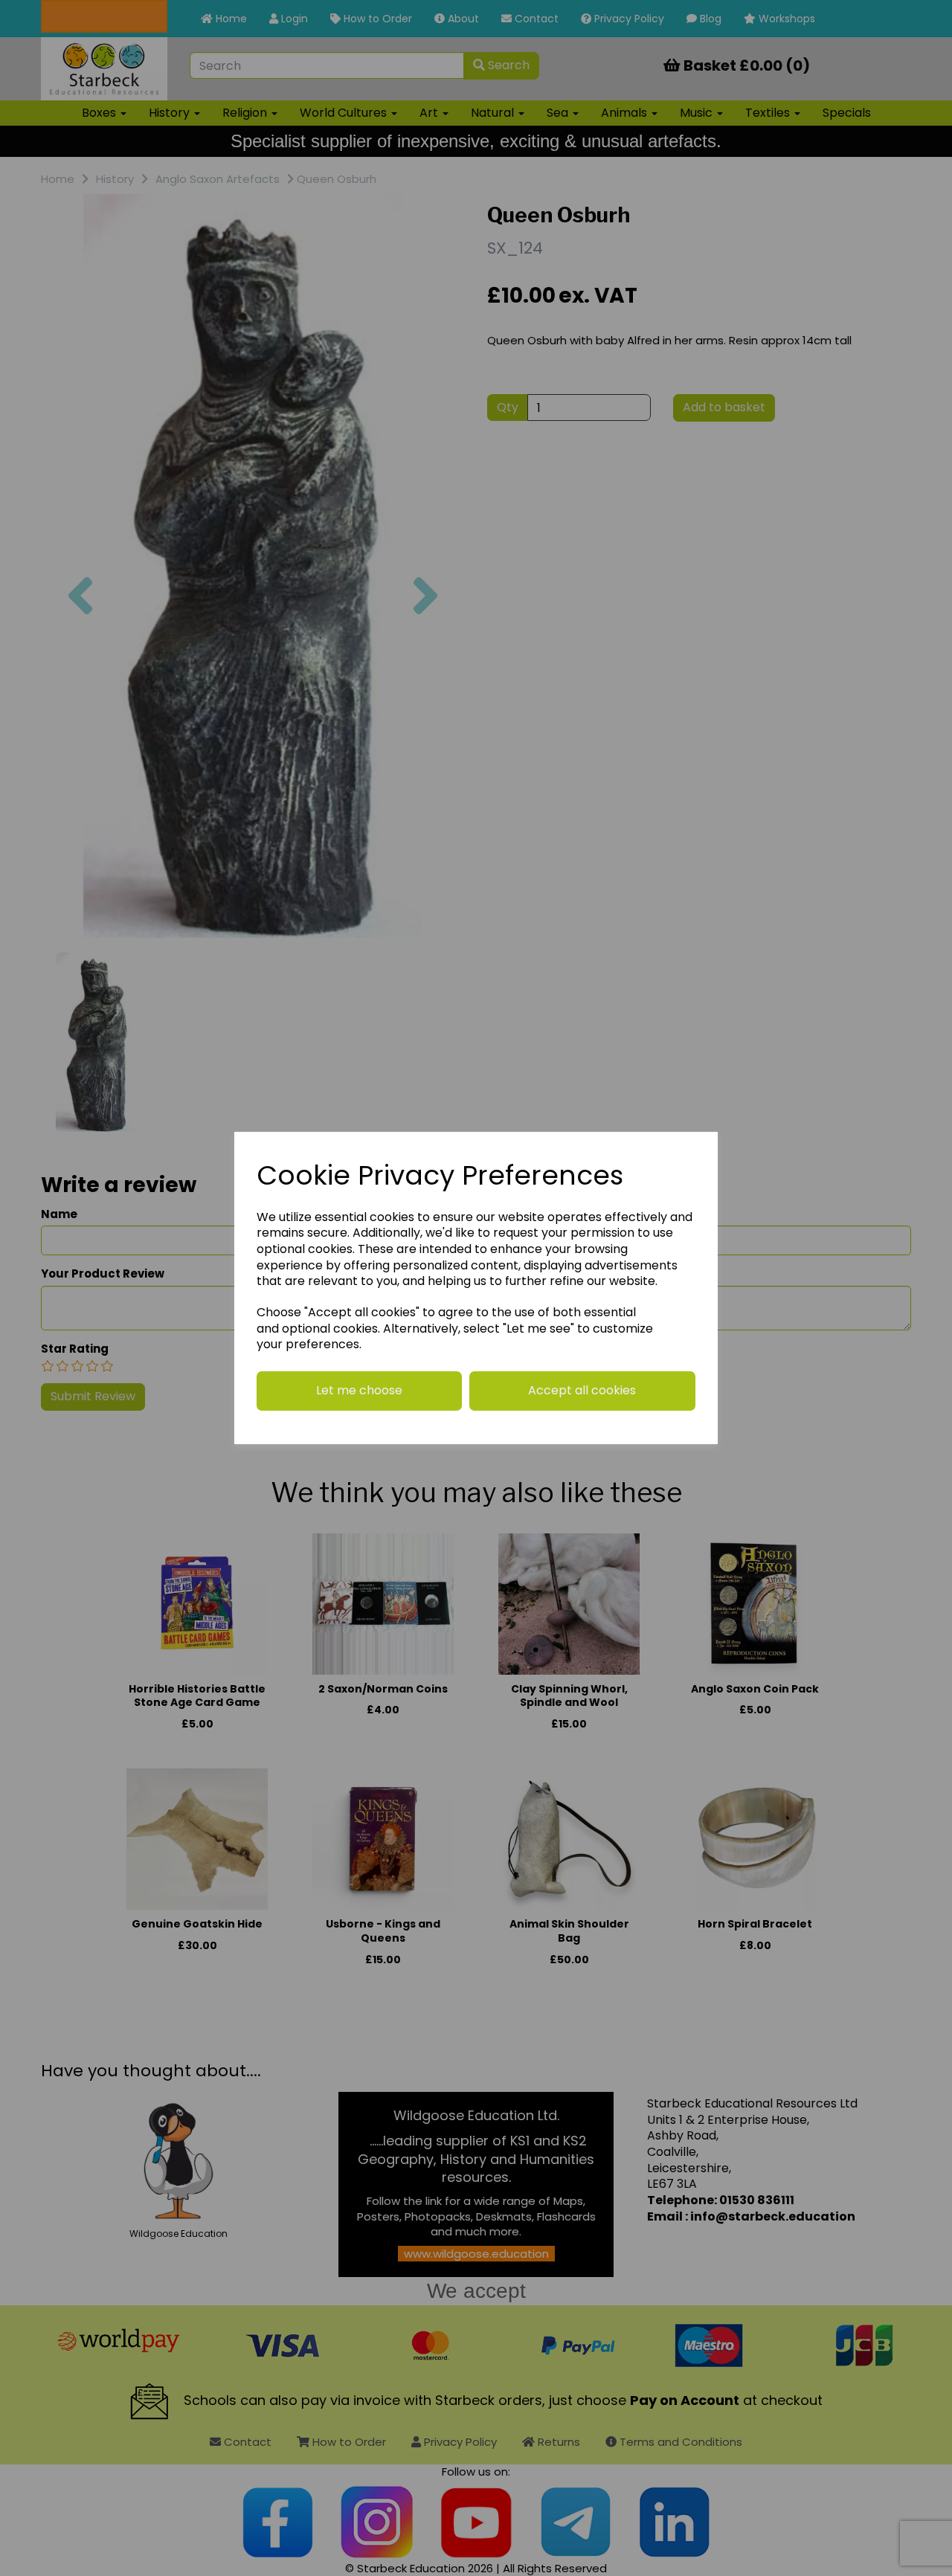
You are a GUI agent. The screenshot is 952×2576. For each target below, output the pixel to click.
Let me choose (359, 1390)
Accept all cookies (582, 1390)
